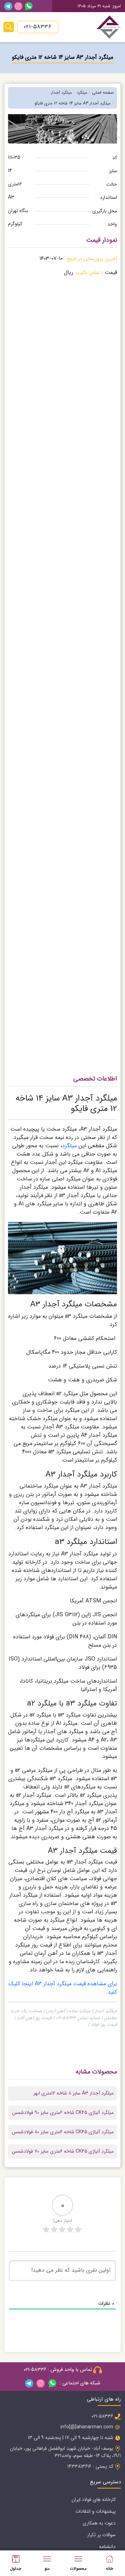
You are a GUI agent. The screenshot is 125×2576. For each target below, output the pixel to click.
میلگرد (69, 1146)
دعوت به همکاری (99, 2523)
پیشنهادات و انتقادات (95, 2511)
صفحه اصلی (103, 93)
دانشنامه (107, 2547)
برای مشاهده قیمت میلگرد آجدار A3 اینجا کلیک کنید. (63, 1988)
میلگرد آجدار (61, 93)
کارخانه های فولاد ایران (94, 2500)
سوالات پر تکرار (101, 2535)
